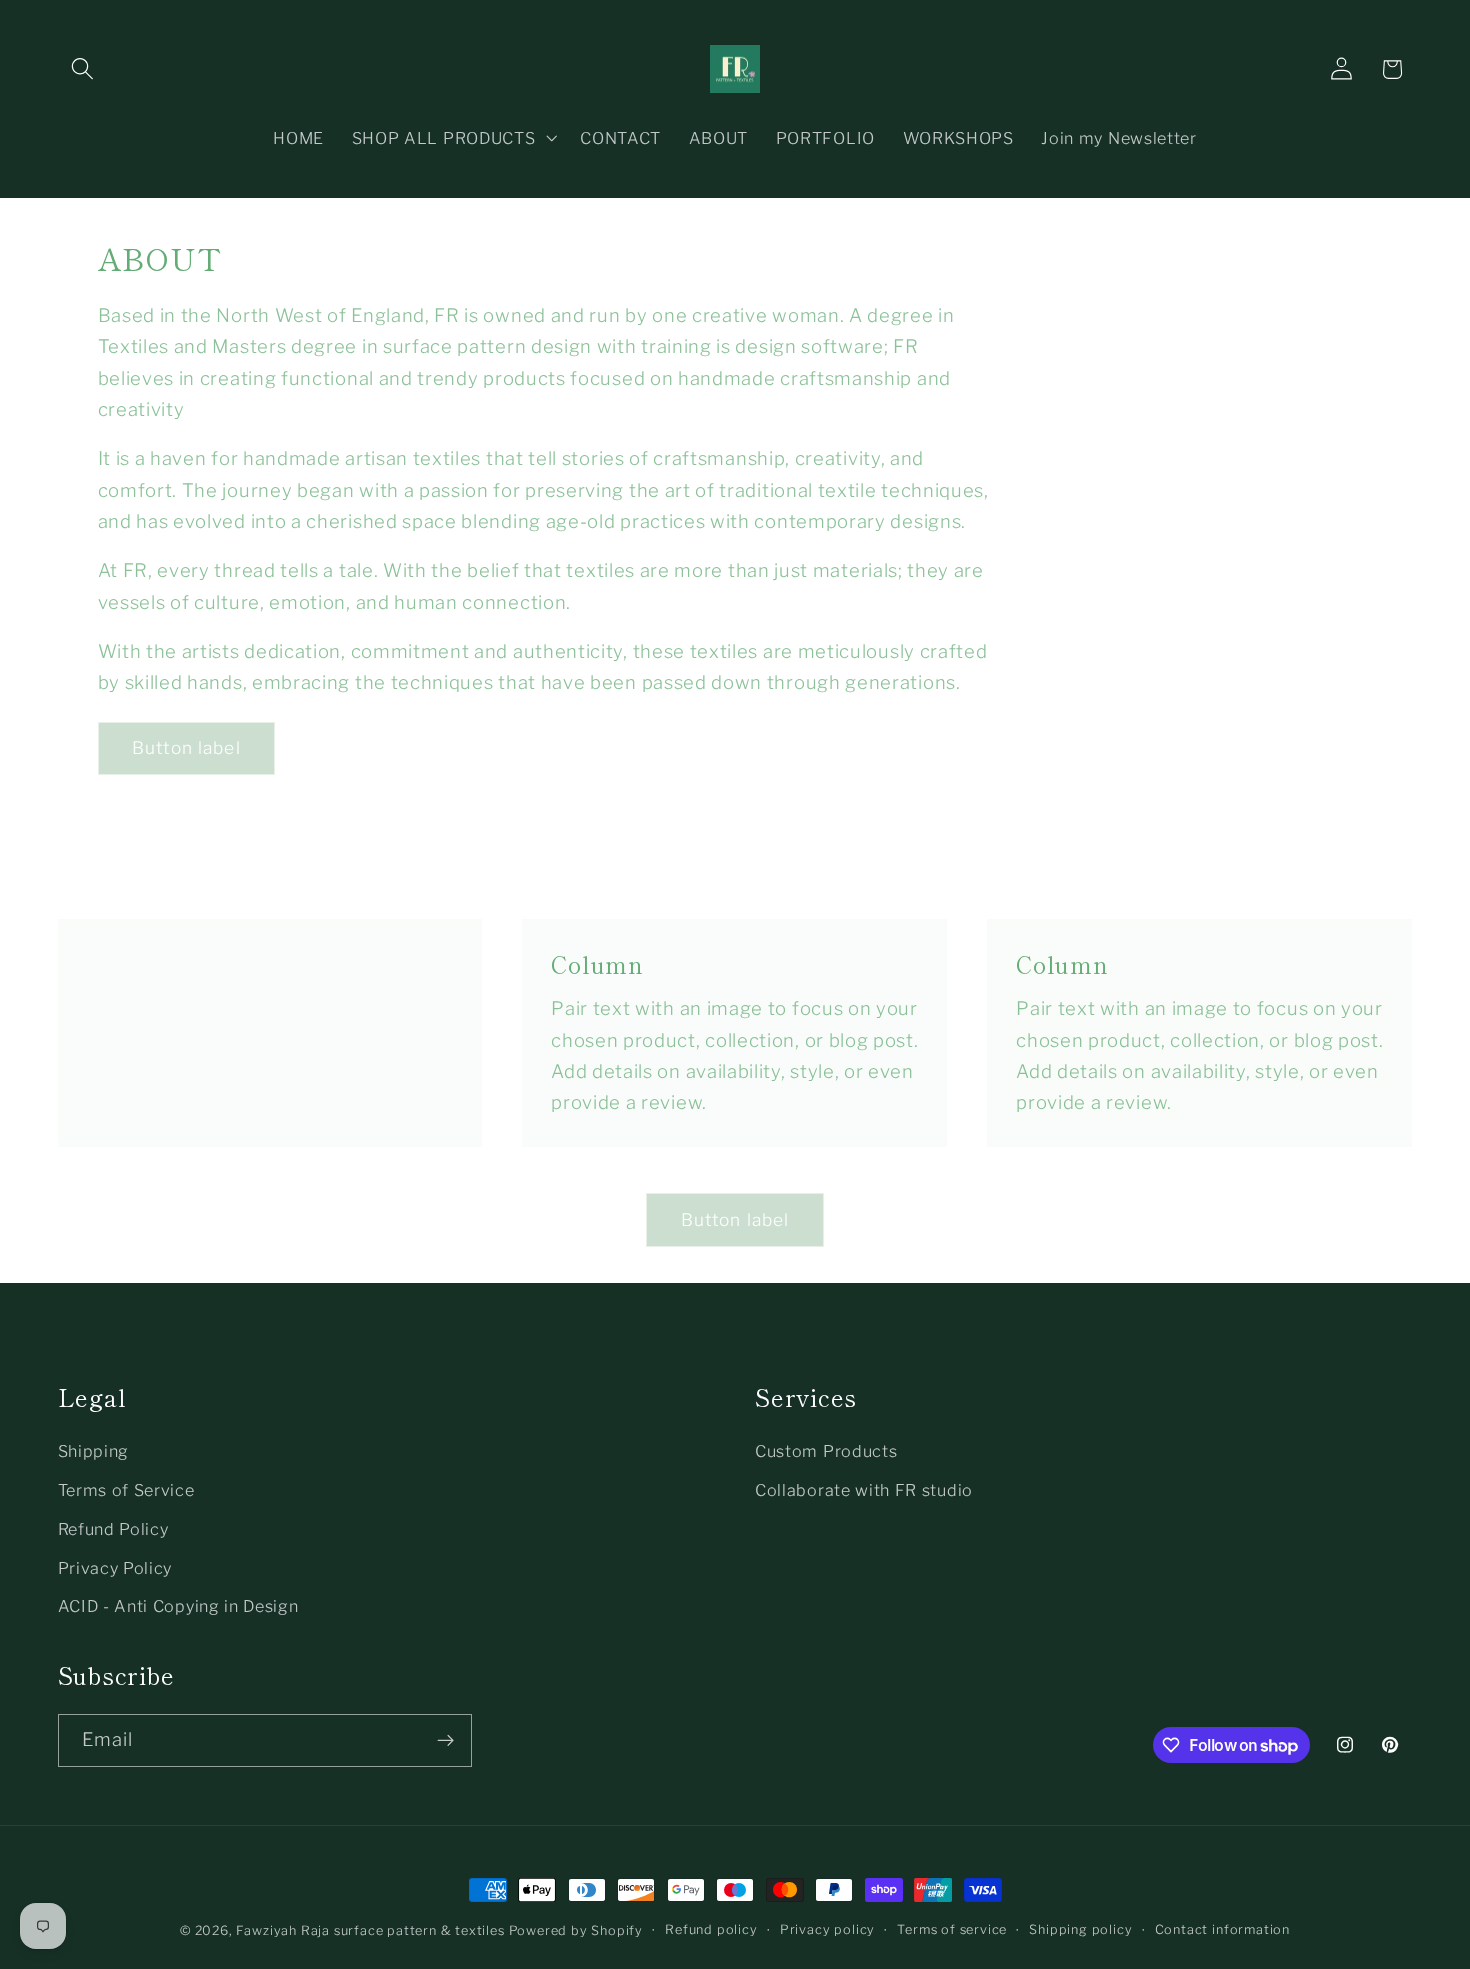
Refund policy (711, 1929)
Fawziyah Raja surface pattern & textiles (372, 1930)
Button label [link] (186, 747)
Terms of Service (126, 1490)
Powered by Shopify (576, 1930)
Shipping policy (1080, 1929)
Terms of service (952, 1929)
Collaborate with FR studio (864, 1490)
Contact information (1222, 1929)
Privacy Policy (115, 1568)
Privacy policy (827, 1929)
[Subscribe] (445, 1741)
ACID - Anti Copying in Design (178, 1606)
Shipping (94, 1451)
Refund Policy (113, 1529)
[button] (83, 69)
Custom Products (826, 1451)
